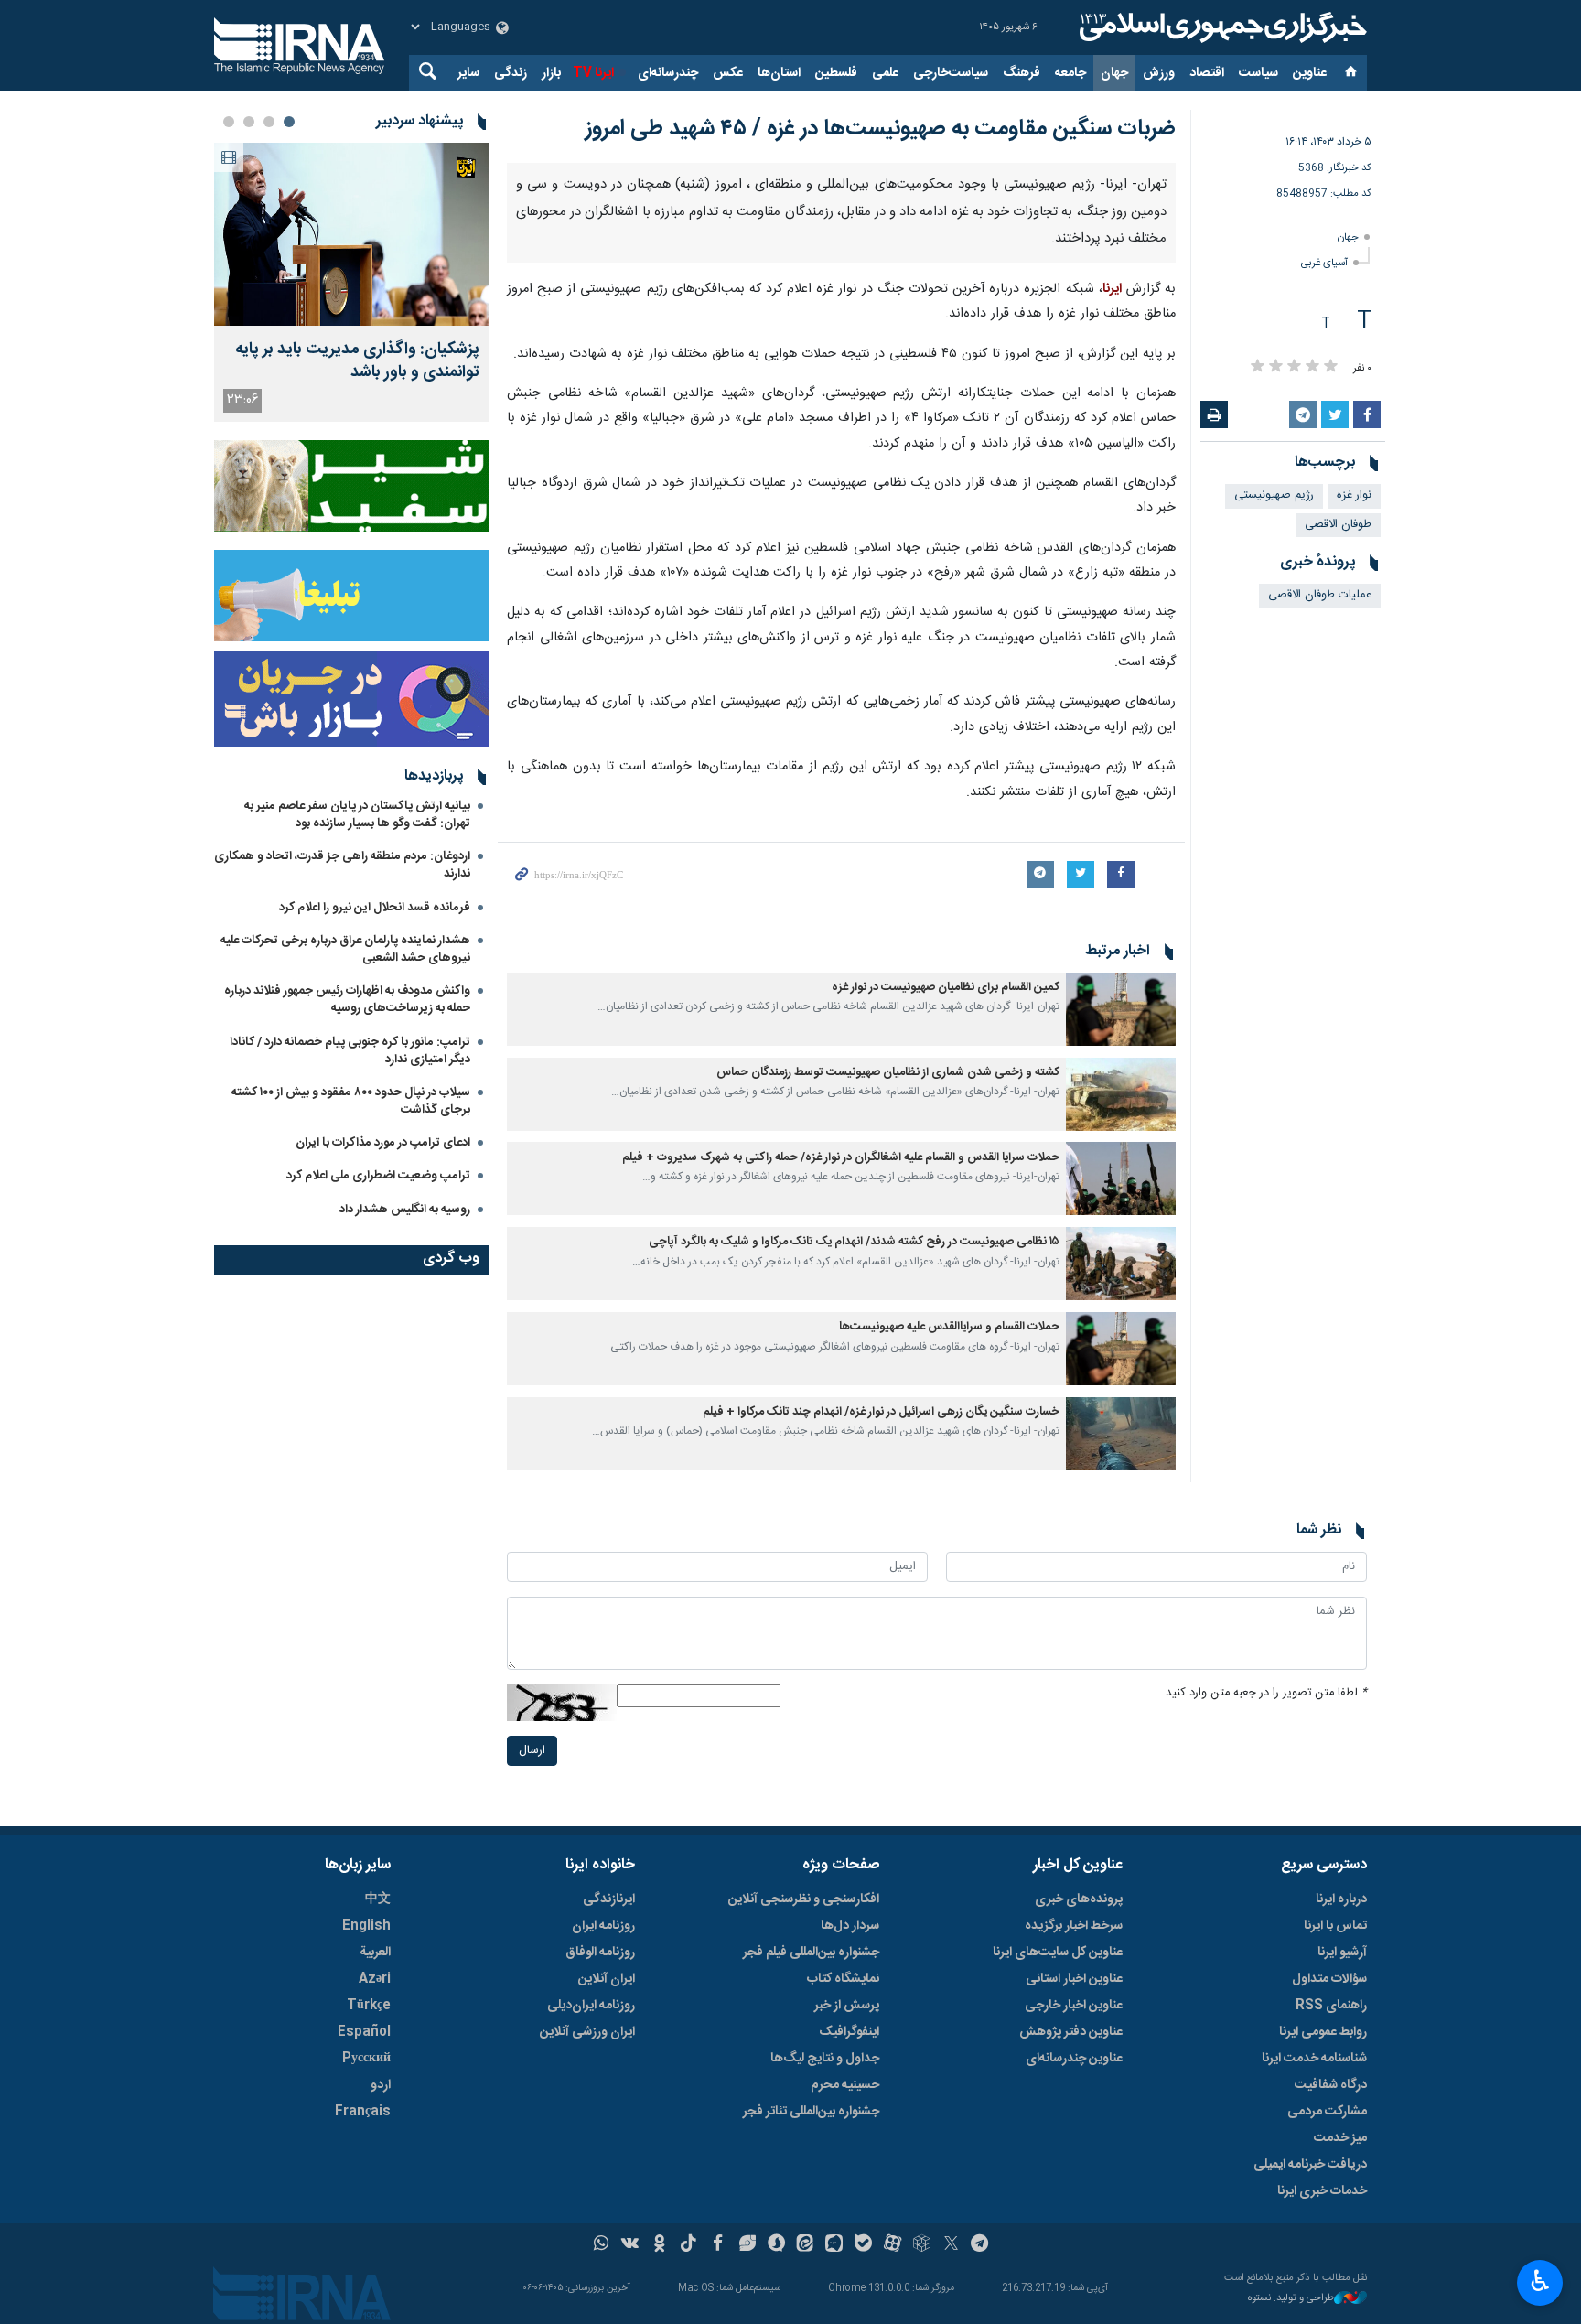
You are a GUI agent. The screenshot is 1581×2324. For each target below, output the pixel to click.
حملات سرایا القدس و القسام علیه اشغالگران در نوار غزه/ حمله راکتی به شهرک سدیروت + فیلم (841, 1534)
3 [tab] (249, 122)
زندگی (511, 73)
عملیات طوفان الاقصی (1320, 595)
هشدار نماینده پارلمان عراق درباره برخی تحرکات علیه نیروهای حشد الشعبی (345, 949)
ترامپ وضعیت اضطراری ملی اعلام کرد (378, 1176)
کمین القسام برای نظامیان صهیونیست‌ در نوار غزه (946, 1364)
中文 (378, 2276)
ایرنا (1221, 27)
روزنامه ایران (603, 2302)
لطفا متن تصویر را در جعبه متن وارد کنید (1266, 2069)
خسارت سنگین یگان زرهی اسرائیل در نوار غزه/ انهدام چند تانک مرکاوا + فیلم (881, 1788)
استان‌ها (779, 73)
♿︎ (1540, 2281)
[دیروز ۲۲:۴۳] (351, 234)
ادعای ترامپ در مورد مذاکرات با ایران (383, 1143)
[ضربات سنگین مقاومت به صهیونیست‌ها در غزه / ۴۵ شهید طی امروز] (841, 351)
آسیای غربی (1324, 263)
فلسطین (836, 73)
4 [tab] (229, 122)
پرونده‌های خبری (1079, 2276)
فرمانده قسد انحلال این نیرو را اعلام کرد (375, 908)
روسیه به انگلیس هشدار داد (405, 1210)
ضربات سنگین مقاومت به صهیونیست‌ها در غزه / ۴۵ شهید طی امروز (881, 129)
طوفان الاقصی (1338, 525)
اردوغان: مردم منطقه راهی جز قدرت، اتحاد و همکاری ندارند (342, 865)
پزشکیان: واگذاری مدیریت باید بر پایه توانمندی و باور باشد (357, 361)
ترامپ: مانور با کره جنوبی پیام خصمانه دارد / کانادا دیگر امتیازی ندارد (350, 1051)
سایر (468, 73)
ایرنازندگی (609, 2276)
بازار (551, 73)
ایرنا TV (593, 73)
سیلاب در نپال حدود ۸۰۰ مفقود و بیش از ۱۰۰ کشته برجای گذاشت (351, 1101)
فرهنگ (1022, 73)
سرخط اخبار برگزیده (1074, 2302)
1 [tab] (289, 122)
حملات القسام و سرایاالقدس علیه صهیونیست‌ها (949, 1703)
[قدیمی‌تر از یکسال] (1121, 1385)
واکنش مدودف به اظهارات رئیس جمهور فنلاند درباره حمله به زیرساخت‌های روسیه (347, 1000)
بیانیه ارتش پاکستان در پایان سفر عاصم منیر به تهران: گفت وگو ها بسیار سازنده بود (357, 815)
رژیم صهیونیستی (1274, 495)
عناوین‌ (1310, 73)
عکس (728, 73)
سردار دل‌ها (850, 2302)
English (366, 2302)
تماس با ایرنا (1335, 2302)
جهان (1114, 73)
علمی (885, 73)
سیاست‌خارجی (951, 73)
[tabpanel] (351, 282)
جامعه (1070, 73)
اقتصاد (1207, 73)
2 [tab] (269, 122)
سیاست (1258, 73)
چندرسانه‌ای (668, 73)
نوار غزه (1354, 495)
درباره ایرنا (1341, 2276)
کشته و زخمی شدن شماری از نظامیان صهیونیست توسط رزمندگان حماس (888, 1449)
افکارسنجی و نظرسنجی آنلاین (804, 2276)
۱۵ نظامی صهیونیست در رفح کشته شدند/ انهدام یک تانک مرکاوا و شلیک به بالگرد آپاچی (854, 1619)
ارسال (532, 2127)
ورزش (1159, 73)
